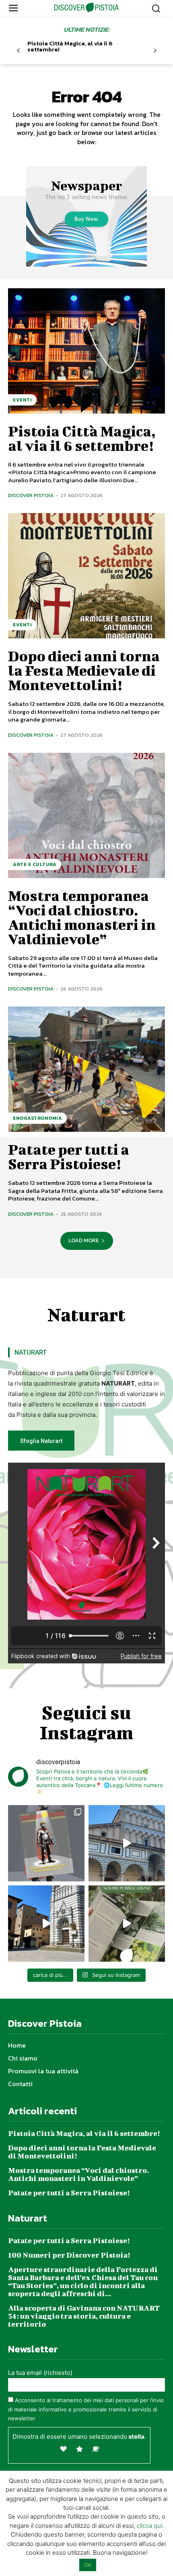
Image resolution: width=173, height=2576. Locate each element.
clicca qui (149, 2526)
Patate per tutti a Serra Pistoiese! (69, 1156)
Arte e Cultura (35, 864)
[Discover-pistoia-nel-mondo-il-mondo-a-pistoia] (87, 8)
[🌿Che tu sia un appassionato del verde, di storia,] (127, 1924)
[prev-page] (18, 51)
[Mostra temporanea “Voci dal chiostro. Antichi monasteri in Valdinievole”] (86, 815)
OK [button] (88, 2565)
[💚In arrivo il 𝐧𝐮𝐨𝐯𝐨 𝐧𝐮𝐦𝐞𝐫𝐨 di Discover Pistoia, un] (46, 1843)
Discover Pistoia (31, 495)
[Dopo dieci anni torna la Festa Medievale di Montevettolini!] (86, 576)
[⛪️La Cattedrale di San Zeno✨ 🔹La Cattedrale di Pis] (127, 1843)
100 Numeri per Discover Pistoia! (69, 2255)
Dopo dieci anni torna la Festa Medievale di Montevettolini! (84, 670)
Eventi (22, 400)
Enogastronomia (37, 1118)
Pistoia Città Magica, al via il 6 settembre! (70, 46)
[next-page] (155, 51)
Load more (84, 1240)
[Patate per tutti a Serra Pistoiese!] (86, 1069)
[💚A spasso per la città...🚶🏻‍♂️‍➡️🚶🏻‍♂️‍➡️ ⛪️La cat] (46, 1924)
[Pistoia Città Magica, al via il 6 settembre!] (86, 351)
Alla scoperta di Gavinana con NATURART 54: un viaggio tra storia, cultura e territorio (84, 2316)
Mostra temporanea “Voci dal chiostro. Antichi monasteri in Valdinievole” (82, 917)
